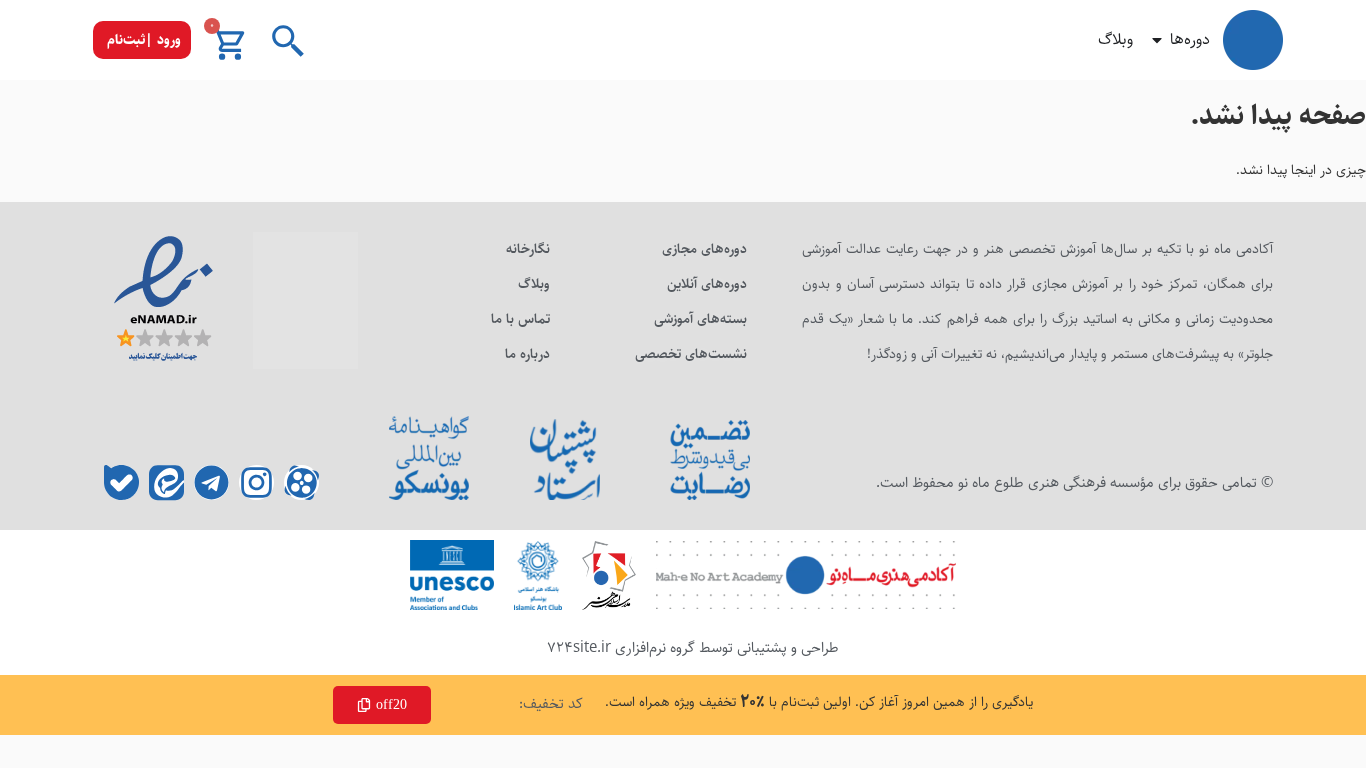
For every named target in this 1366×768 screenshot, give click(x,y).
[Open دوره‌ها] (1157, 40)
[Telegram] (211, 482)
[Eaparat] (301, 482)
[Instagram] (256, 482)
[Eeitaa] (166, 482)
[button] (142, 40)
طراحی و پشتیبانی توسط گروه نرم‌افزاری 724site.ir (693, 647)
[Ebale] (121, 482)
